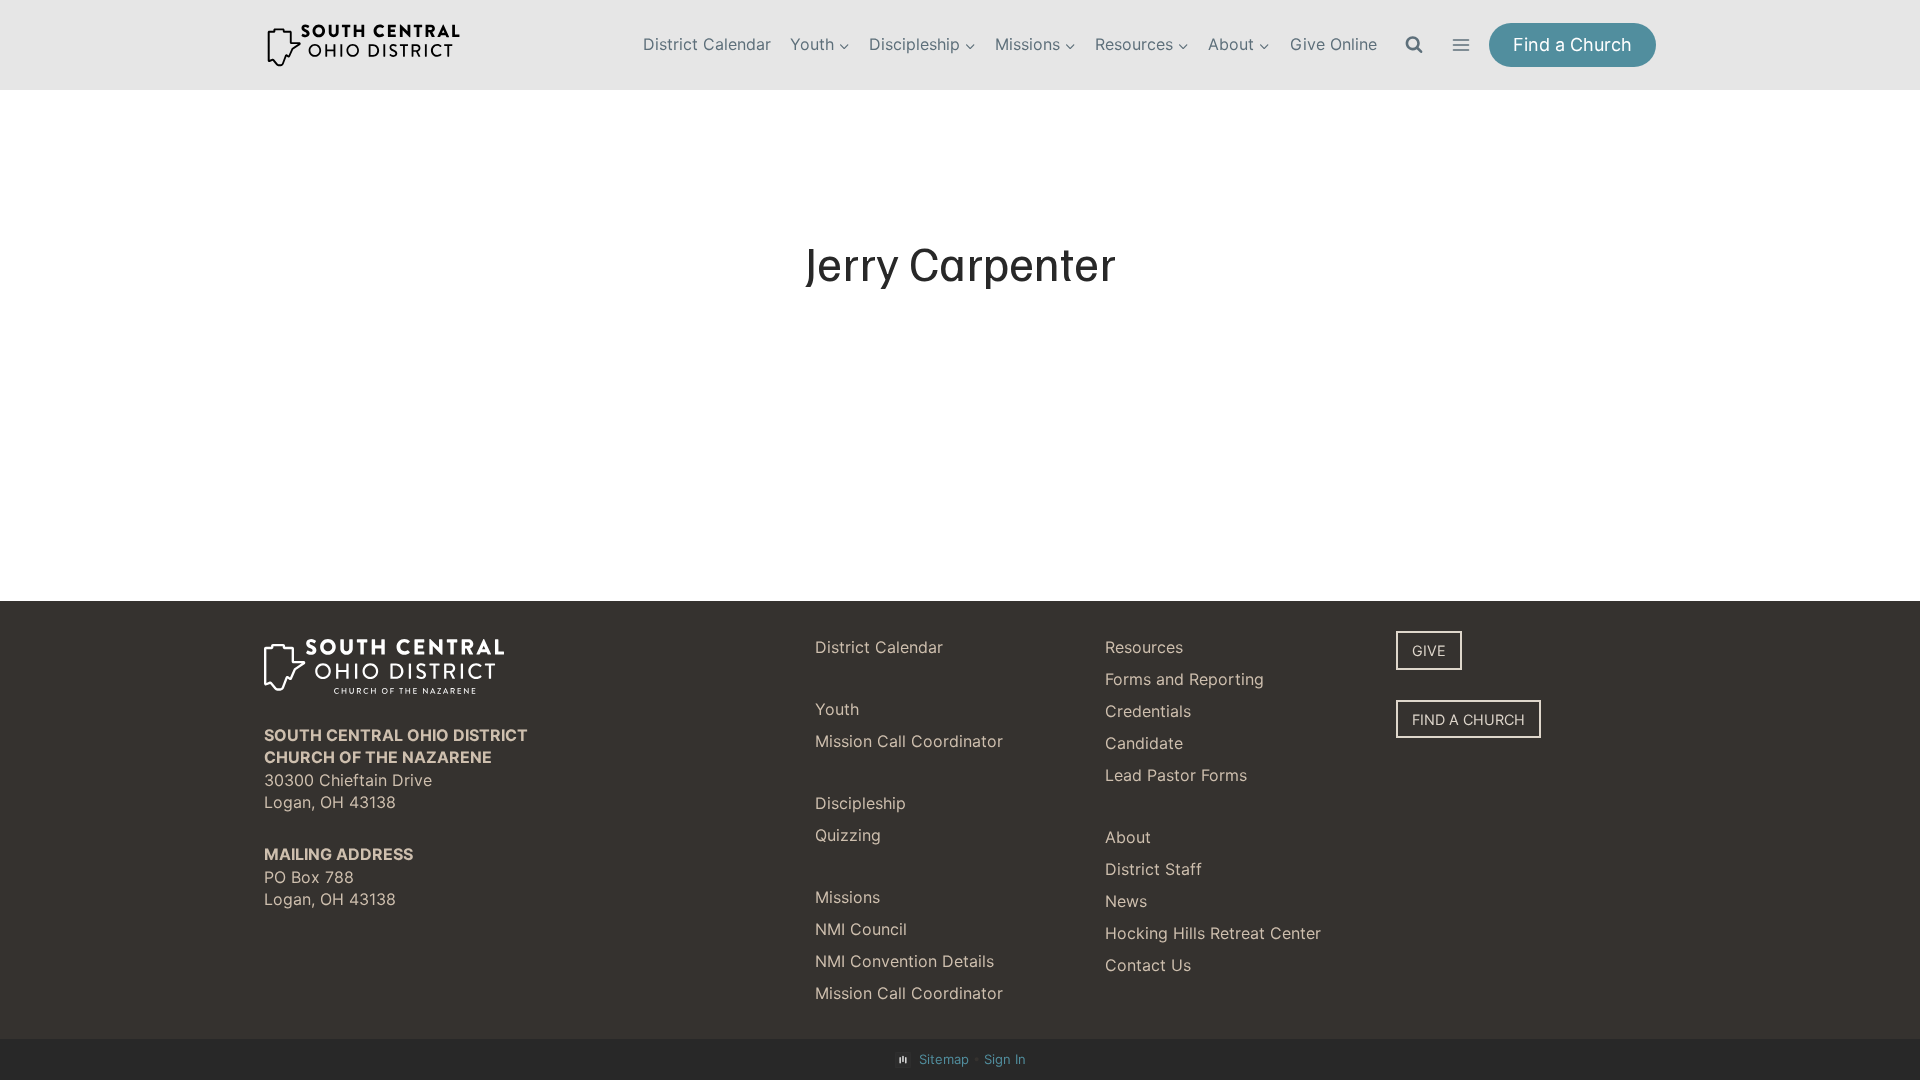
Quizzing (848, 835)
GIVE (1429, 650)
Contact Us (1148, 965)
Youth (837, 709)
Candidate (1144, 743)
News (1126, 901)
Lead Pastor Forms (1176, 775)
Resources (1144, 647)
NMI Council (861, 929)
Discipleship (860, 803)
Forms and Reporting (1184, 679)
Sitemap (944, 1059)
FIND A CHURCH (1468, 719)
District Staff (1153, 869)
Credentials (1148, 711)
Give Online (1333, 44)
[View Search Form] (1414, 45)
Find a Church (1572, 44)
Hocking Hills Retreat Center (1213, 933)
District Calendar (707, 44)
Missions (847, 897)
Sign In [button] (1005, 1059)
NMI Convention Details (904, 961)
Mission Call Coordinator (909, 741)
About (1128, 837)
